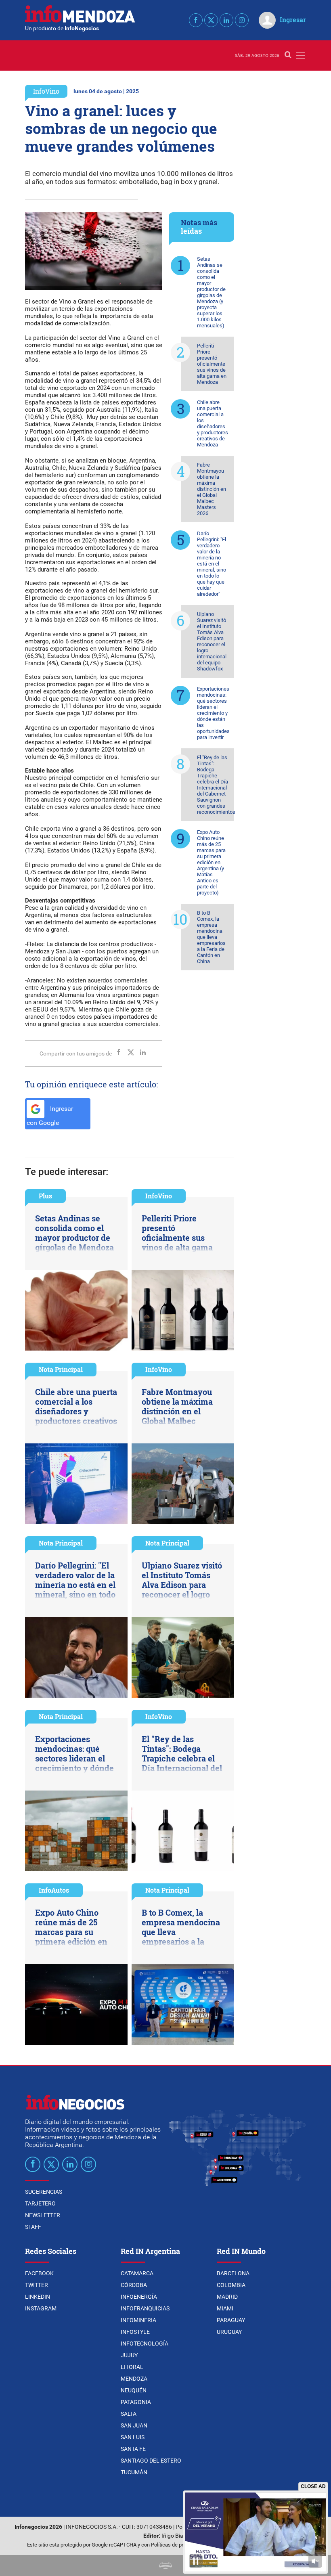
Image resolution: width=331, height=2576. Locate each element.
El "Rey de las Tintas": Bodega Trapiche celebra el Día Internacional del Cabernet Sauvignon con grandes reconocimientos (216, 785)
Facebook (39, 2273)
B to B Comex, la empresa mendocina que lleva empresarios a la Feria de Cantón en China (211, 937)
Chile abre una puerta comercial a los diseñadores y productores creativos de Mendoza (213, 423)
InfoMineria (138, 2320)
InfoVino (46, 91)
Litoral (132, 2367)
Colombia (231, 2285)
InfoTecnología (145, 2344)
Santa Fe (133, 2449)
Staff (33, 2227)
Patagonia (136, 2402)
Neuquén (134, 2390)
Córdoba (134, 2285)
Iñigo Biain (175, 2536)
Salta (129, 2414)
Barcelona (233, 2273)
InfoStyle (135, 2332)
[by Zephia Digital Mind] (165, 2565)
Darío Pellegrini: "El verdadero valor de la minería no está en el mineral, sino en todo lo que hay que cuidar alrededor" (212, 564)
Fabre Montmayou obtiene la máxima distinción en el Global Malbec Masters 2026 (212, 489)
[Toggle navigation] (301, 55)
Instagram (41, 2308)
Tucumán (134, 2472)
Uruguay (229, 2332)
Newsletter (43, 2215)
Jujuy (129, 2355)
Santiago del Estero (151, 2461)
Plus (45, 1196)
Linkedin (38, 2297)
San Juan (134, 2425)
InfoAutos (54, 1890)
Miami (225, 2308)
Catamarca (137, 2273)
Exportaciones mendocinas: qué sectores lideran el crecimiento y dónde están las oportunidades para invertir (213, 713)
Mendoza (134, 2379)
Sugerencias (44, 2192)
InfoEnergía (139, 2297)
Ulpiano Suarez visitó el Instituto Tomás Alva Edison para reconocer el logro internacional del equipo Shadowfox (212, 641)
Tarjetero (40, 2203)
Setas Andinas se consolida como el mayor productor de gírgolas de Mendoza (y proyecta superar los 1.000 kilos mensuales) (211, 292)
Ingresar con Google (50, 1116)
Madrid (227, 2297)
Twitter (37, 2285)
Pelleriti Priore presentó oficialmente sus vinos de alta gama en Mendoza (212, 364)
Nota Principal (61, 1369)
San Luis (133, 2437)
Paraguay (231, 2320)
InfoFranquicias (145, 2308)
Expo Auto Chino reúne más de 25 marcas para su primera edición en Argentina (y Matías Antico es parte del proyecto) (211, 862)
